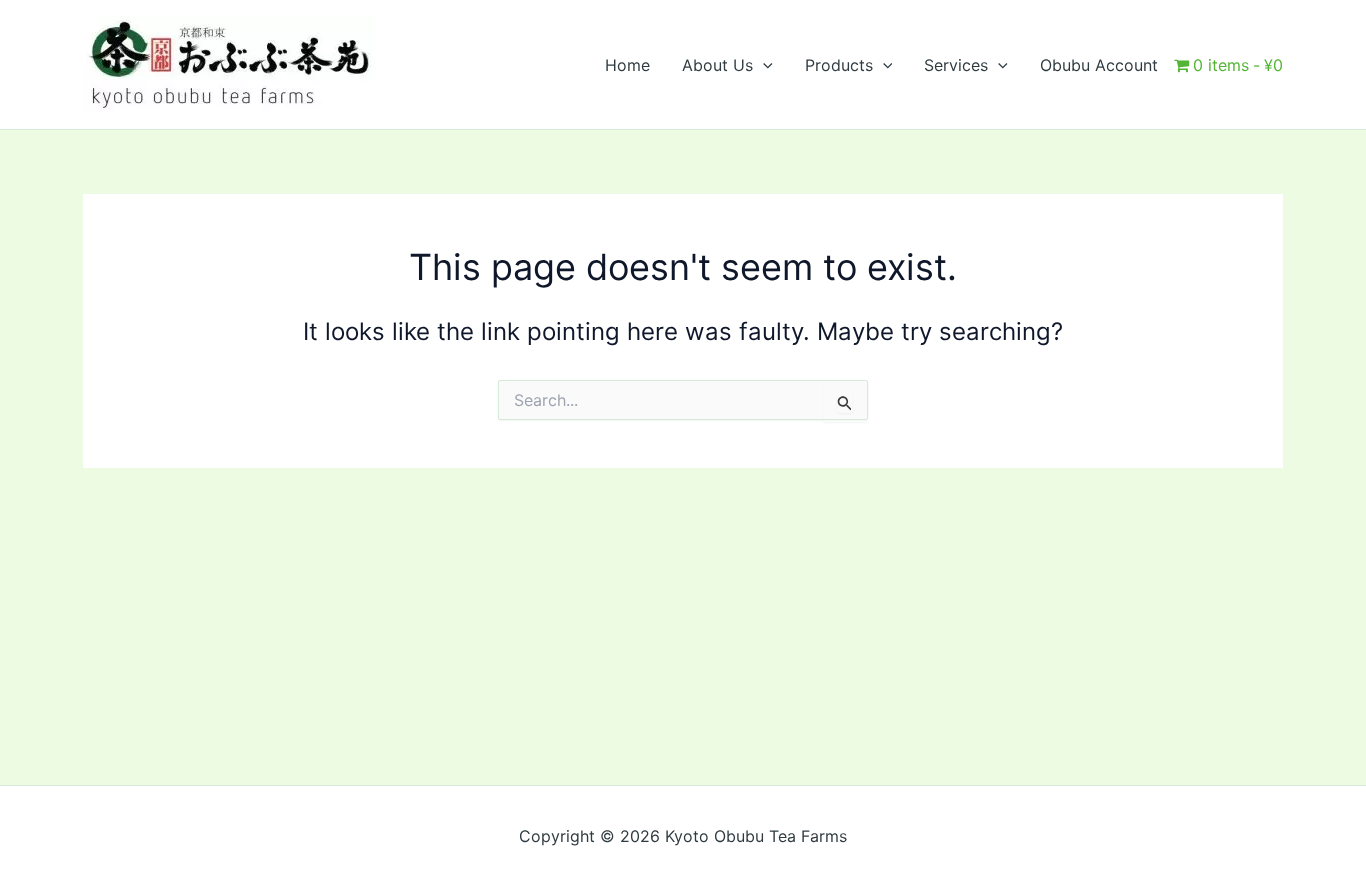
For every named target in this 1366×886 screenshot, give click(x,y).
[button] (763, 65)
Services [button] (956, 65)
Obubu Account (1099, 65)
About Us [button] (717, 65)
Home (627, 65)
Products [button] (839, 65)
